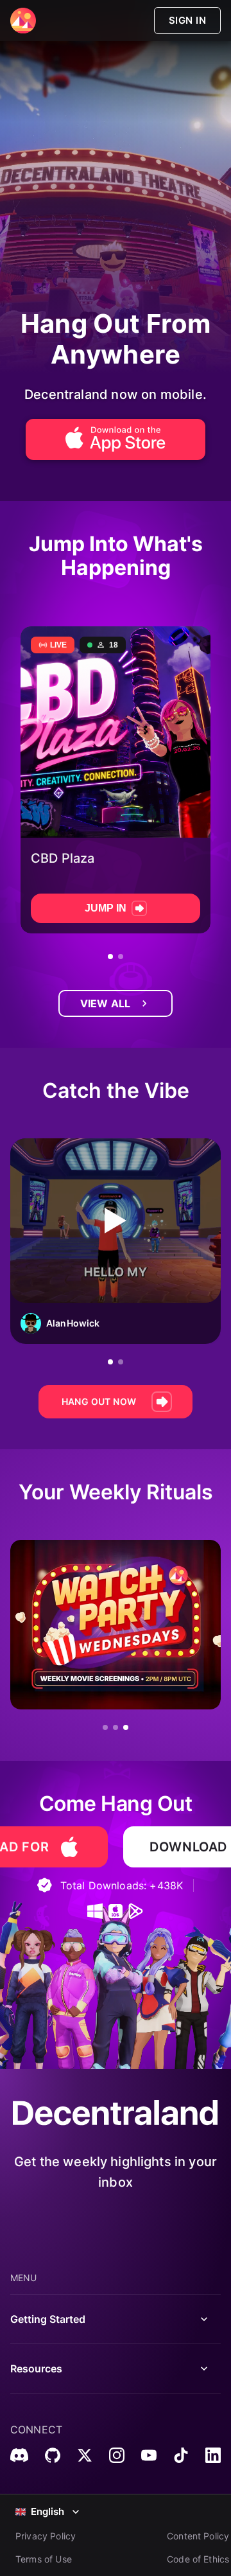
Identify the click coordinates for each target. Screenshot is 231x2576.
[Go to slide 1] (110, 957)
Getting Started (48, 2319)
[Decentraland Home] (23, 21)
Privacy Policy (46, 2536)
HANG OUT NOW (99, 1401)
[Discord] (19, 2455)
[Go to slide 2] (121, 957)
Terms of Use (44, 2559)
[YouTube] (149, 2455)
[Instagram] (117, 2455)
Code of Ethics (198, 2559)
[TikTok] (181, 2455)
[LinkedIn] (213, 2455)
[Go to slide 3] (126, 1727)
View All (105, 1003)
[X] (85, 2455)
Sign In (187, 20)
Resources (36, 2369)
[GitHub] (53, 2455)
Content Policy (198, 2536)
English (47, 2511)
